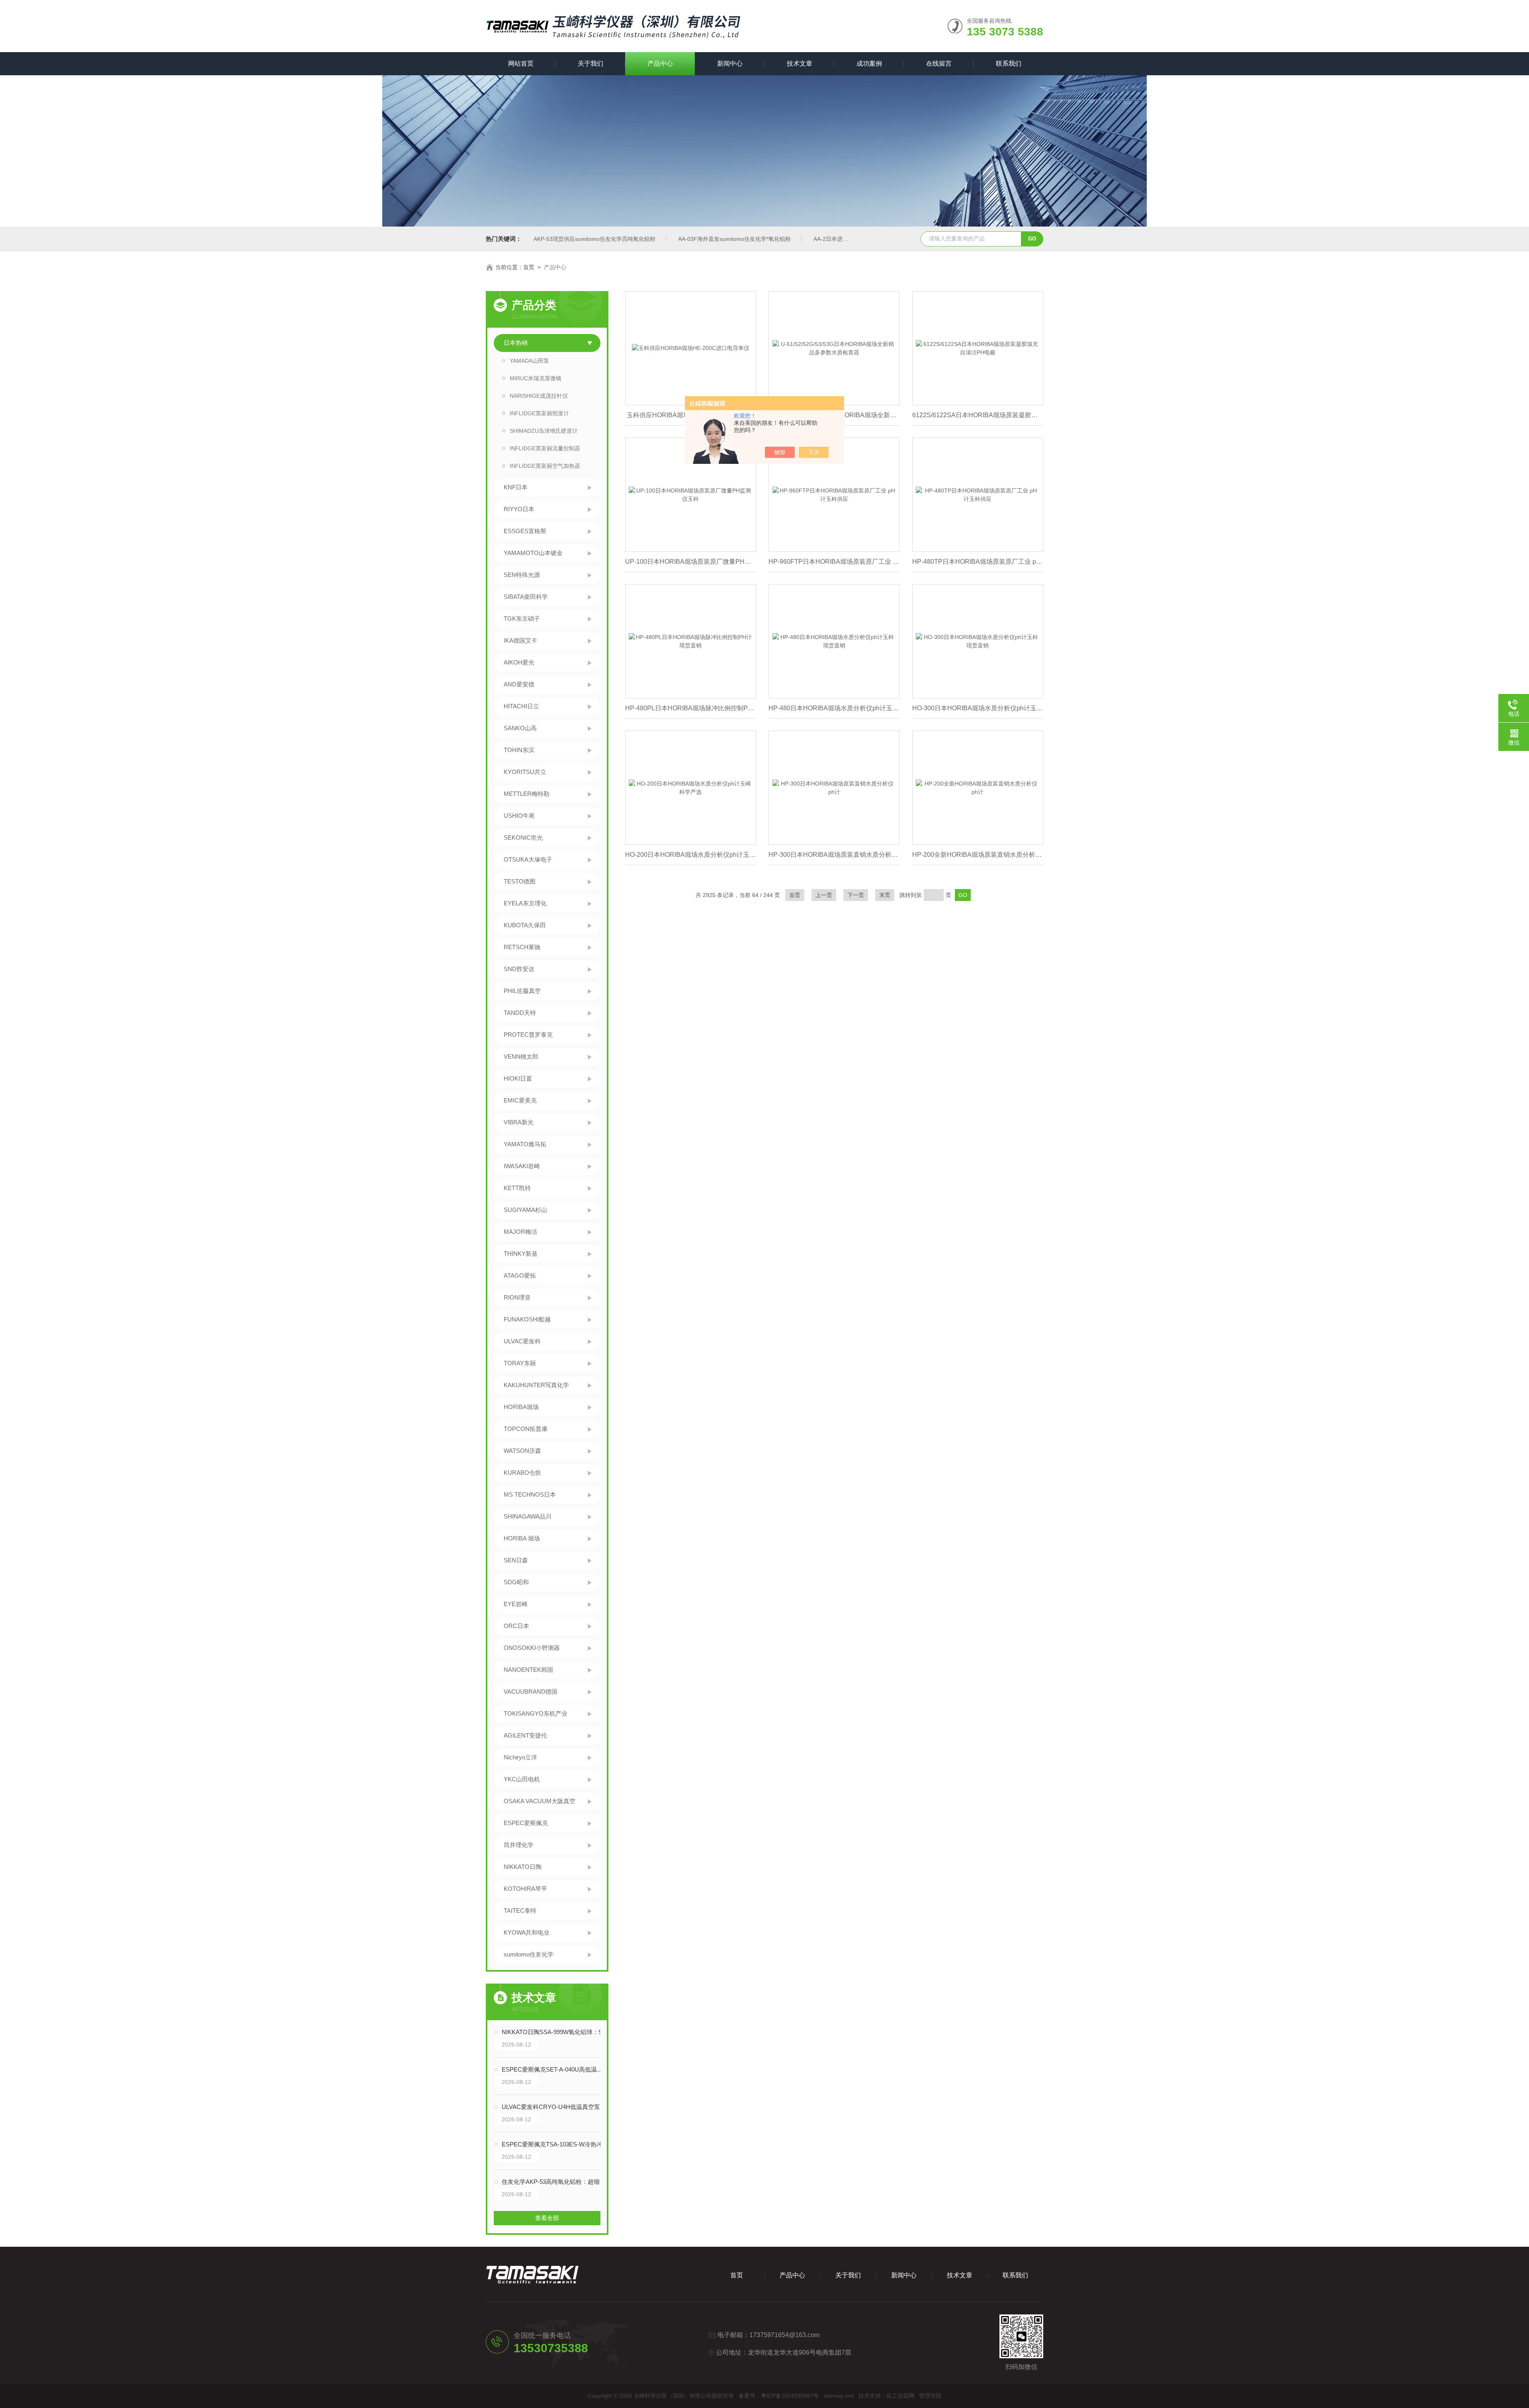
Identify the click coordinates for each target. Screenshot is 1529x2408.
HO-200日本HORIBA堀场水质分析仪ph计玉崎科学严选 (691, 855)
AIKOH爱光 (519, 662)
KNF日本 (516, 487)
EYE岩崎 (516, 1604)
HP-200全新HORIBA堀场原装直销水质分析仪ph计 (978, 855)
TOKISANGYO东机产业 (536, 1713)
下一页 (856, 895)
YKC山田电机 (522, 1779)
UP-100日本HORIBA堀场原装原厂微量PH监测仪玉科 (691, 562)
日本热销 (516, 343)
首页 (529, 267)
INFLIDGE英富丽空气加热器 (545, 466)
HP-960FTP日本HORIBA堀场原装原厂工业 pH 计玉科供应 (834, 562)
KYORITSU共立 (525, 772)
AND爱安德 (519, 684)
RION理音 (517, 1297)
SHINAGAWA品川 (528, 1516)
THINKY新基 (521, 1254)
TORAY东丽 (520, 1363)
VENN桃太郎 (521, 1056)
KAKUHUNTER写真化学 (536, 1385)
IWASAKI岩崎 (522, 1166)
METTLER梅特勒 (527, 794)
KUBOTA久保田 (525, 925)
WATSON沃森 (522, 1451)
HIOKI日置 (518, 1078)
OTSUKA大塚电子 (528, 859)
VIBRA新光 (519, 1122)
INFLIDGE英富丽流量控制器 (545, 448)
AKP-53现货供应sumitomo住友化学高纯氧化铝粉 (594, 239)
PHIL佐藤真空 (522, 991)
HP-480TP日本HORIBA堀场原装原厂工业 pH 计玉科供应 (978, 562)
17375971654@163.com (784, 2335)
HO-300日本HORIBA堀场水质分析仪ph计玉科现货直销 (978, 708)
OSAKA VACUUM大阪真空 (540, 1801)
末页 (885, 895)
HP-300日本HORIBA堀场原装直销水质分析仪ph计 (834, 855)
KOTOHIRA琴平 (525, 1889)
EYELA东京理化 (525, 903)
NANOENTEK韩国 (528, 1670)
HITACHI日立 (521, 706)
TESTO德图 (520, 881)
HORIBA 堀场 (522, 1538)
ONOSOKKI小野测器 (532, 1648)
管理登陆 (930, 2396)
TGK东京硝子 (522, 619)
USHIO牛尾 (519, 816)
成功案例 (869, 64)
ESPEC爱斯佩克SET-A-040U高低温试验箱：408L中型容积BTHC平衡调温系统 (555, 2069)
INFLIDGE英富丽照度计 (539, 413)
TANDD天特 (520, 1013)
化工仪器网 (900, 2396)
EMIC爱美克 (520, 1100)
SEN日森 (516, 1560)
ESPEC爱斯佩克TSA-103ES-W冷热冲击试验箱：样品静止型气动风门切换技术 (555, 2144)
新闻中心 (730, 64)
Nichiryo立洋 (520, 1757)
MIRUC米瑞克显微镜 (536, 378)
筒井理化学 (519, 1845)
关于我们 (590, 64)
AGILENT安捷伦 (525, 1735)
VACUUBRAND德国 (531, 1692)
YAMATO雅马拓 (525, 1144)
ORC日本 (516, 1626)
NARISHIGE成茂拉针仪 (539, 396)
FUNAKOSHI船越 (527, 1319)
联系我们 (1009, 64)
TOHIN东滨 (519, 750)
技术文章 (800, 64)
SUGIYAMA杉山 (525, 1210)
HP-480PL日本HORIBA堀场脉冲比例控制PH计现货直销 (691, 708)
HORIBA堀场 (521, 1407)
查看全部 (547, 2218)
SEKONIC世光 (523, 838)
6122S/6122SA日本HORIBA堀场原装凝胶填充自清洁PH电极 (978, 415)
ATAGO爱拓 (520, 1275)
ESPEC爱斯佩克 (526, 1823)
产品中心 (660, 64)
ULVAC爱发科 (522, 1341)
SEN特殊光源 (522, 575)
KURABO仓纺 (522, 1473)
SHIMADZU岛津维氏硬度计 (544, 431)
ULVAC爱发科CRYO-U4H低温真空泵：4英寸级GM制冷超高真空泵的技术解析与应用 (555, 2107)
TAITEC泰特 (520, 1911)
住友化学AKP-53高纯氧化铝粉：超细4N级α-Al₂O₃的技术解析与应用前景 (555, 2182)
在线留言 (939, 64)
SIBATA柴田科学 (526, 597)
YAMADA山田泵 (529, 361)
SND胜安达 (519, 969)
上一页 (824, 895)
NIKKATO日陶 (523, 1867)
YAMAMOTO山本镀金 (533, 553)
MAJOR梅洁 (520, 1232)
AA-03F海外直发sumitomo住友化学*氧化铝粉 (734, 239)
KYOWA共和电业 (527, 1932)
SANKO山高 (520, 728)
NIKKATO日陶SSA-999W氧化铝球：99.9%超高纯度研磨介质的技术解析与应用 (555, 2032)
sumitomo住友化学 (529, 1954)
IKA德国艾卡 (520, 640)
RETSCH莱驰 (522, 947)
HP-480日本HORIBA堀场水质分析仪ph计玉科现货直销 (834, 708)
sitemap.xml (839, 2396)
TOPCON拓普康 (526, 1429)
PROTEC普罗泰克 (528, 1035)
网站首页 (521, 64)
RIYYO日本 (519, 509)
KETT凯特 (517, 1188)
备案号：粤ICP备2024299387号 (779, 2396)
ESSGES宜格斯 (525, 531)
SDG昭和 (516, 1582)
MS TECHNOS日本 (530, 1494)
